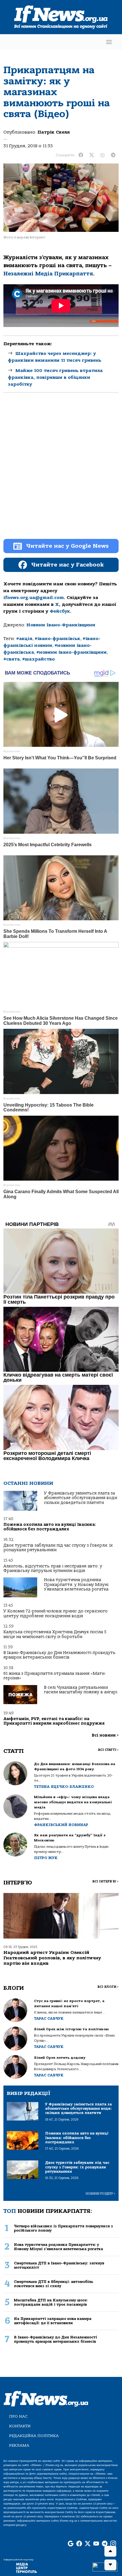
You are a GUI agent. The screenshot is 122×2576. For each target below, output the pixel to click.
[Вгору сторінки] (110, 2551)
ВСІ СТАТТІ (108, 1750)
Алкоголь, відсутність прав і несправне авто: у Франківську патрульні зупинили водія (53, 1568)
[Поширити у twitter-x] (92, 155)
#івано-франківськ (57, 639)
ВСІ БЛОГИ (108, 1987)
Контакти (20, 2426)
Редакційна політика (34, 2436)
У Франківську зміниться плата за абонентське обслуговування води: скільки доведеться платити (81, 1498)
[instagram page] (113, 2544)
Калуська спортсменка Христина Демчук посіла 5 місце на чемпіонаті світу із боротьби (55, 1634)
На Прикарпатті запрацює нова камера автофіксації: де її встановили (53, 2321)
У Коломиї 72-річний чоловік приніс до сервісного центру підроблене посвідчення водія (55, 1613)
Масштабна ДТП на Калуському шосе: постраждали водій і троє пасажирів (51, 2302)
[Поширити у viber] (102, 155)
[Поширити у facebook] (81, 155)
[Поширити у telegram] (113, 155)
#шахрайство (38, 659)
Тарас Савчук (49, 2018)
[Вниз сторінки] (110, 2565)
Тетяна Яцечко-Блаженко (64, 1787)
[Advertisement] (61, 471)
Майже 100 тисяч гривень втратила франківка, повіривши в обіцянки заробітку (55, 377)
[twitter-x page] (88, 2544)
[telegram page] (105, 2544)
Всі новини (105, 1735)
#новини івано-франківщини (71, 652)
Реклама (19, 2445)
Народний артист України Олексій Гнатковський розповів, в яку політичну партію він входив (52, 1958)
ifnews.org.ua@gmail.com (34, 598)
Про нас (18, 2416)
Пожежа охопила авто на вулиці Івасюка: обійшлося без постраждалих (50, 1527)
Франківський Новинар (61, 1825)
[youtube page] (96, 2544)
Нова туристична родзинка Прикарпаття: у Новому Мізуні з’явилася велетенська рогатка (76, 1585)
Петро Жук (46, 1858)
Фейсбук (60, 611)
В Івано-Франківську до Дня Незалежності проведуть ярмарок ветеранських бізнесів (59, 1655)
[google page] (71, 2544)
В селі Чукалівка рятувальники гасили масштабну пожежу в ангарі (81, 1690)
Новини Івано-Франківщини (61, 625)
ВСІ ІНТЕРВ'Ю (105, 1881)
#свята (12, 659)
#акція (24, 639)
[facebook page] (79, 2544)
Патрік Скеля (54, 132)
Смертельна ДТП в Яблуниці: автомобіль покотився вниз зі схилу (53, 2284)
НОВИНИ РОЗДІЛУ (100, 2194)
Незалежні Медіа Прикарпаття (48, 274)
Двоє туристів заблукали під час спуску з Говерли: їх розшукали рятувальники (58, 1548)
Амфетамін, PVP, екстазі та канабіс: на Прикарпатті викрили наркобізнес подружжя (54, 1721)
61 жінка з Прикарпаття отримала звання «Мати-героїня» (55, 1676)
